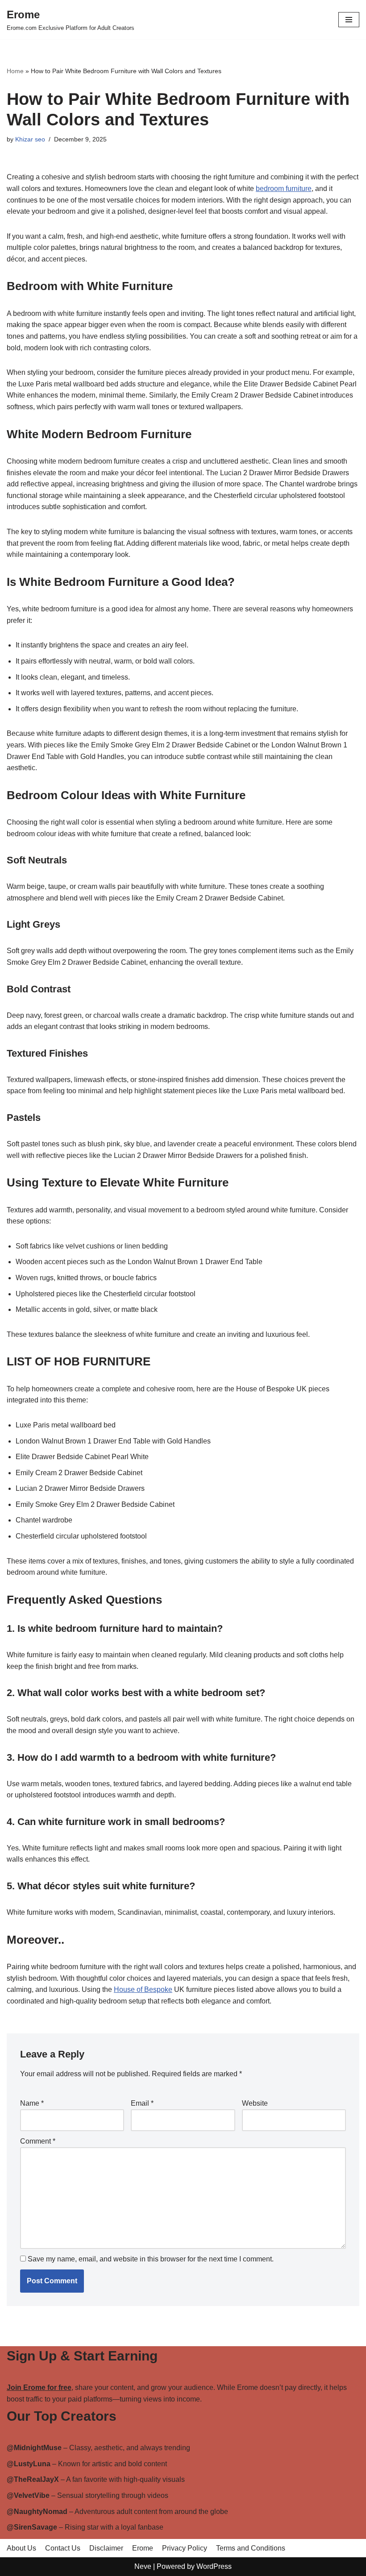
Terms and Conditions (251, 2548)
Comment (38, 2141)
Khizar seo (30, 139)
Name (32, 2103)
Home (15, 71)
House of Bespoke (143, 1989)
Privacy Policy (185, 2548)
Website (255, 2103)
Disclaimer (106, 2548)
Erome (143, 2548)
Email (142, 2103)
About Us (21, 2548)
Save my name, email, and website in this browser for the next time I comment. (151, 2259)
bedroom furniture (284, 189)
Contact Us (63, 2548)
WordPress (214, 2566)
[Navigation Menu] (349, 20)
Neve (143, 2566)
